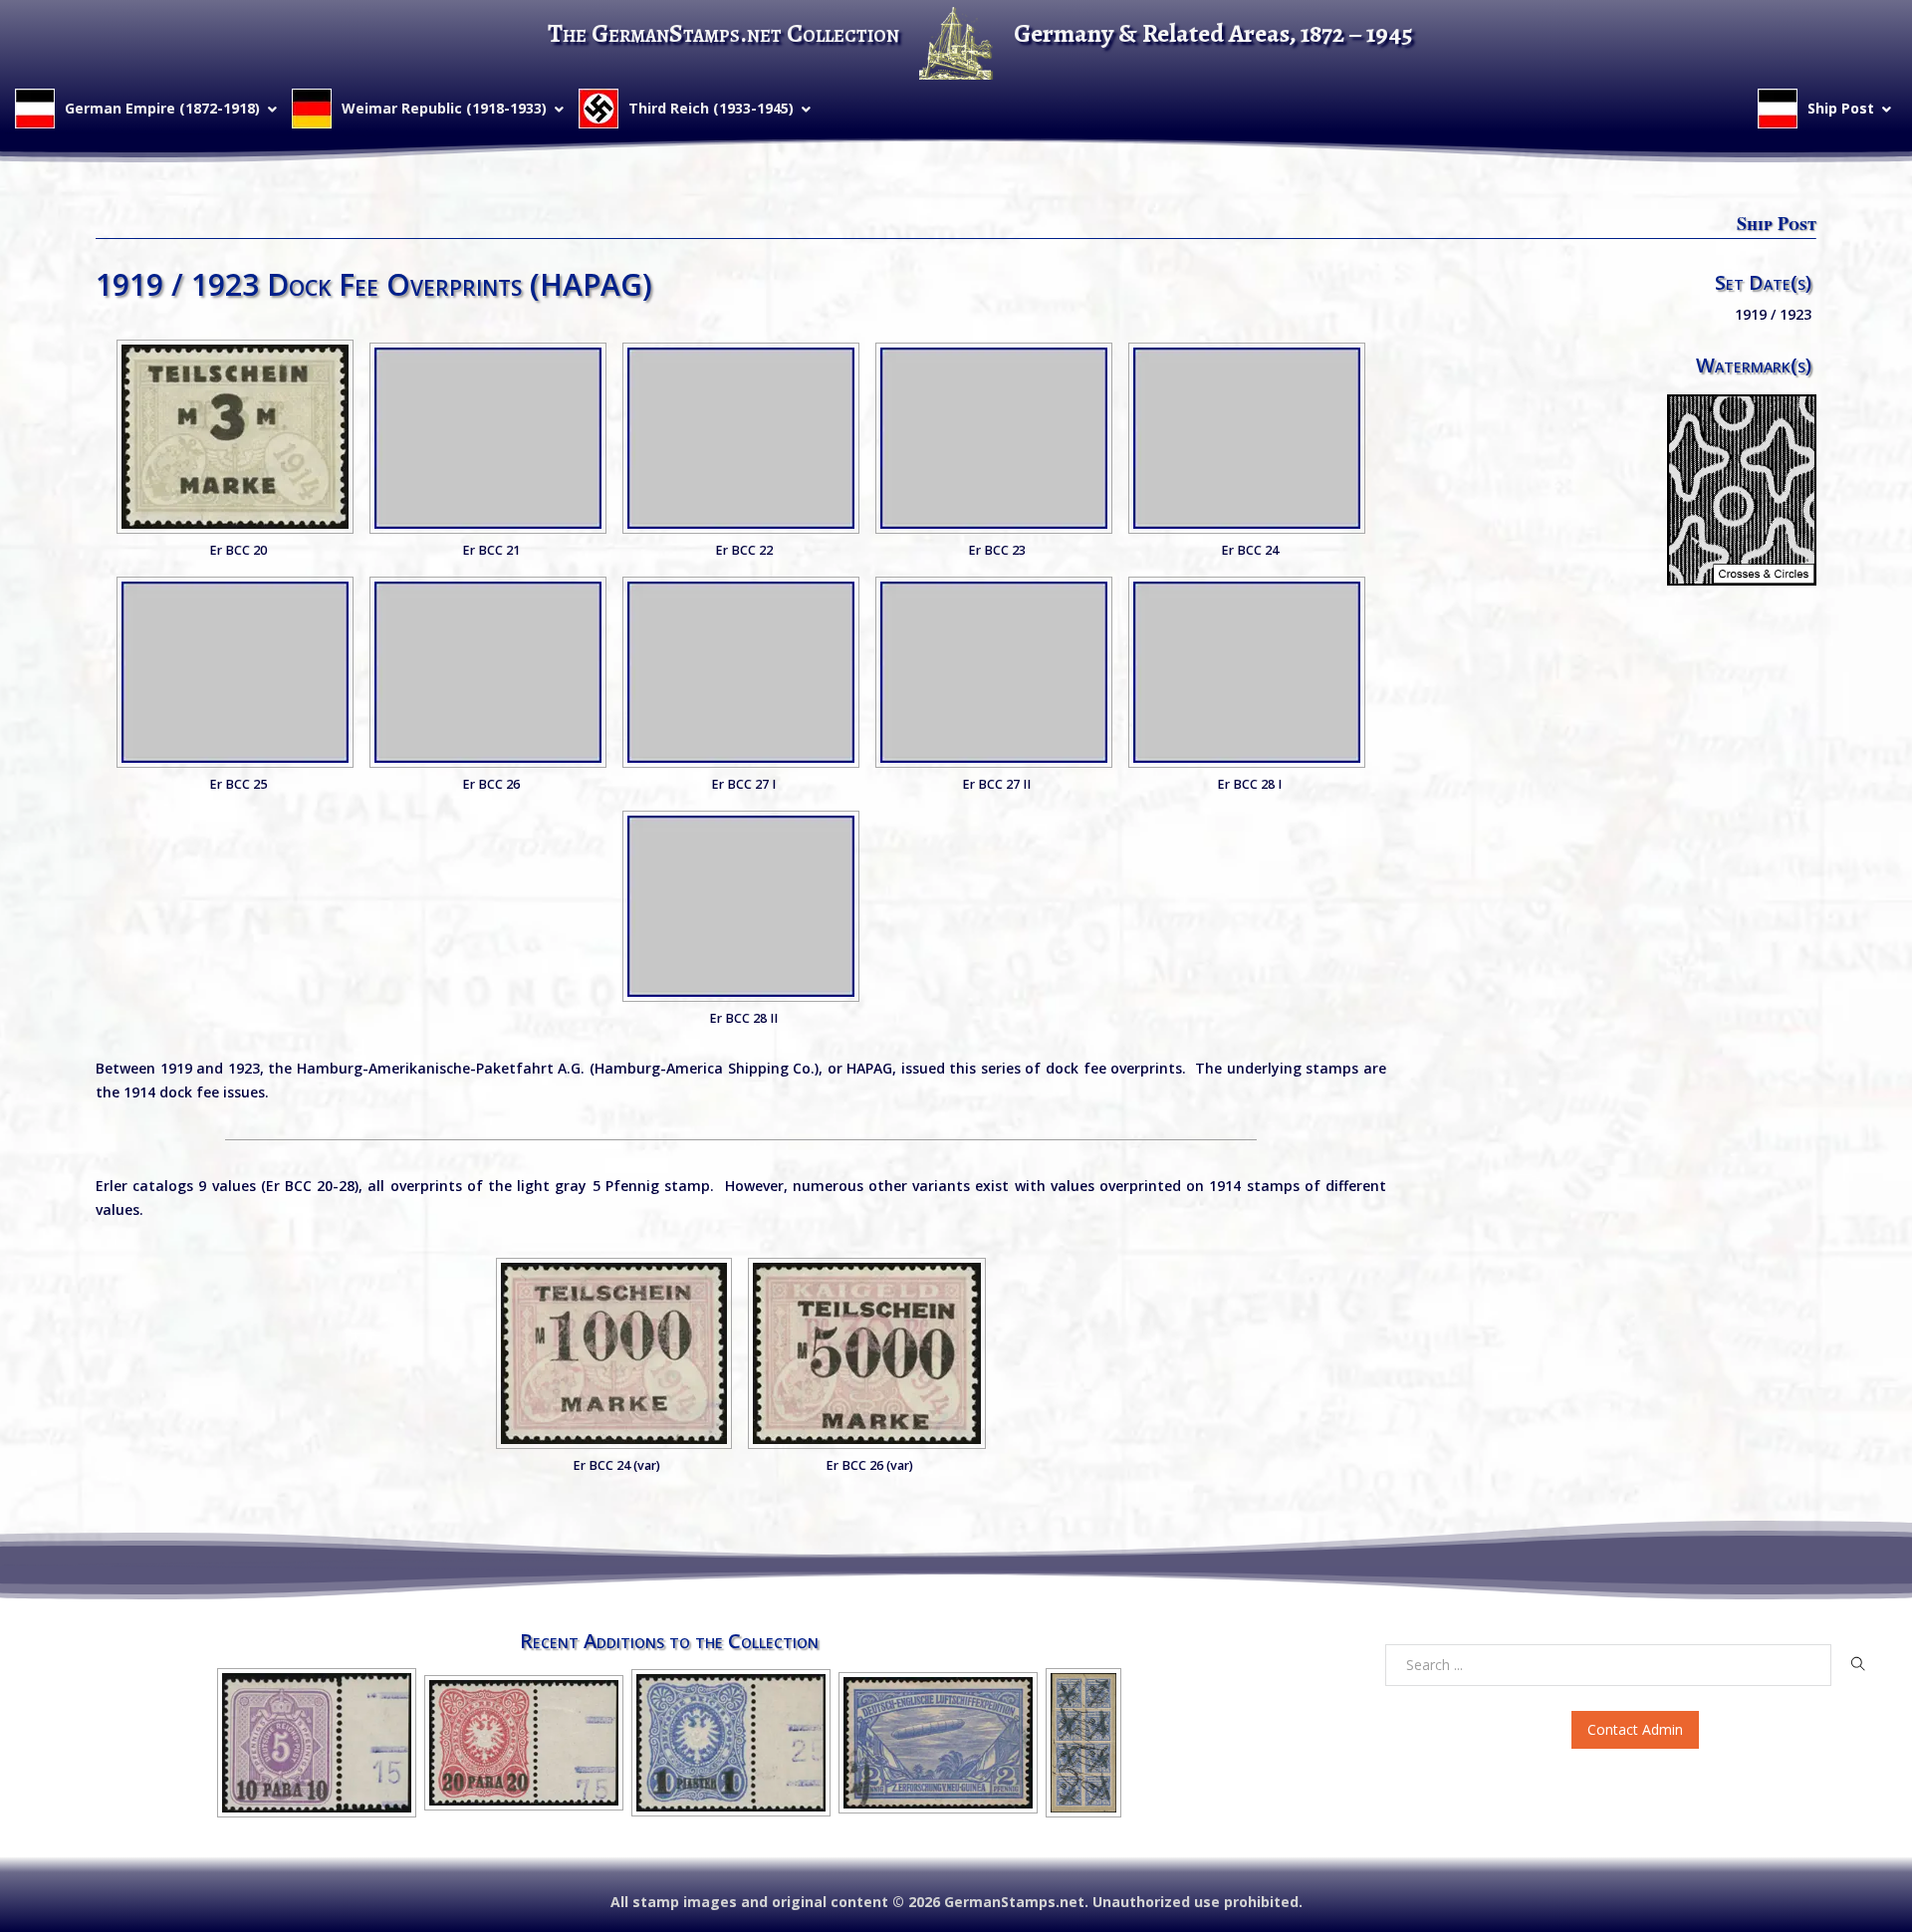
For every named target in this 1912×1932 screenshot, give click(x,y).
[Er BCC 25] (235, 672)
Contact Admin (1635, 1729)
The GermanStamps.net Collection (723, 33)
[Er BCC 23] (994, 438)
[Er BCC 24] (1247, 438)
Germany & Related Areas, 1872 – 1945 (1213, 33)
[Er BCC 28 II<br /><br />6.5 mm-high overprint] (741, 906)
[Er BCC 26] (488, 672)
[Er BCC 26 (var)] (867, 1353)
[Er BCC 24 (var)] (614, 1353)
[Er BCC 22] (741, 438)
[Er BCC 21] (488, 438)
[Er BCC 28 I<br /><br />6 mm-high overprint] (1247, 672)
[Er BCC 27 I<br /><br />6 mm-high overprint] (741, 672)
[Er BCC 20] (235, 437)
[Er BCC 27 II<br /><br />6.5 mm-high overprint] (994, 672)
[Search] (1858, 1664)
